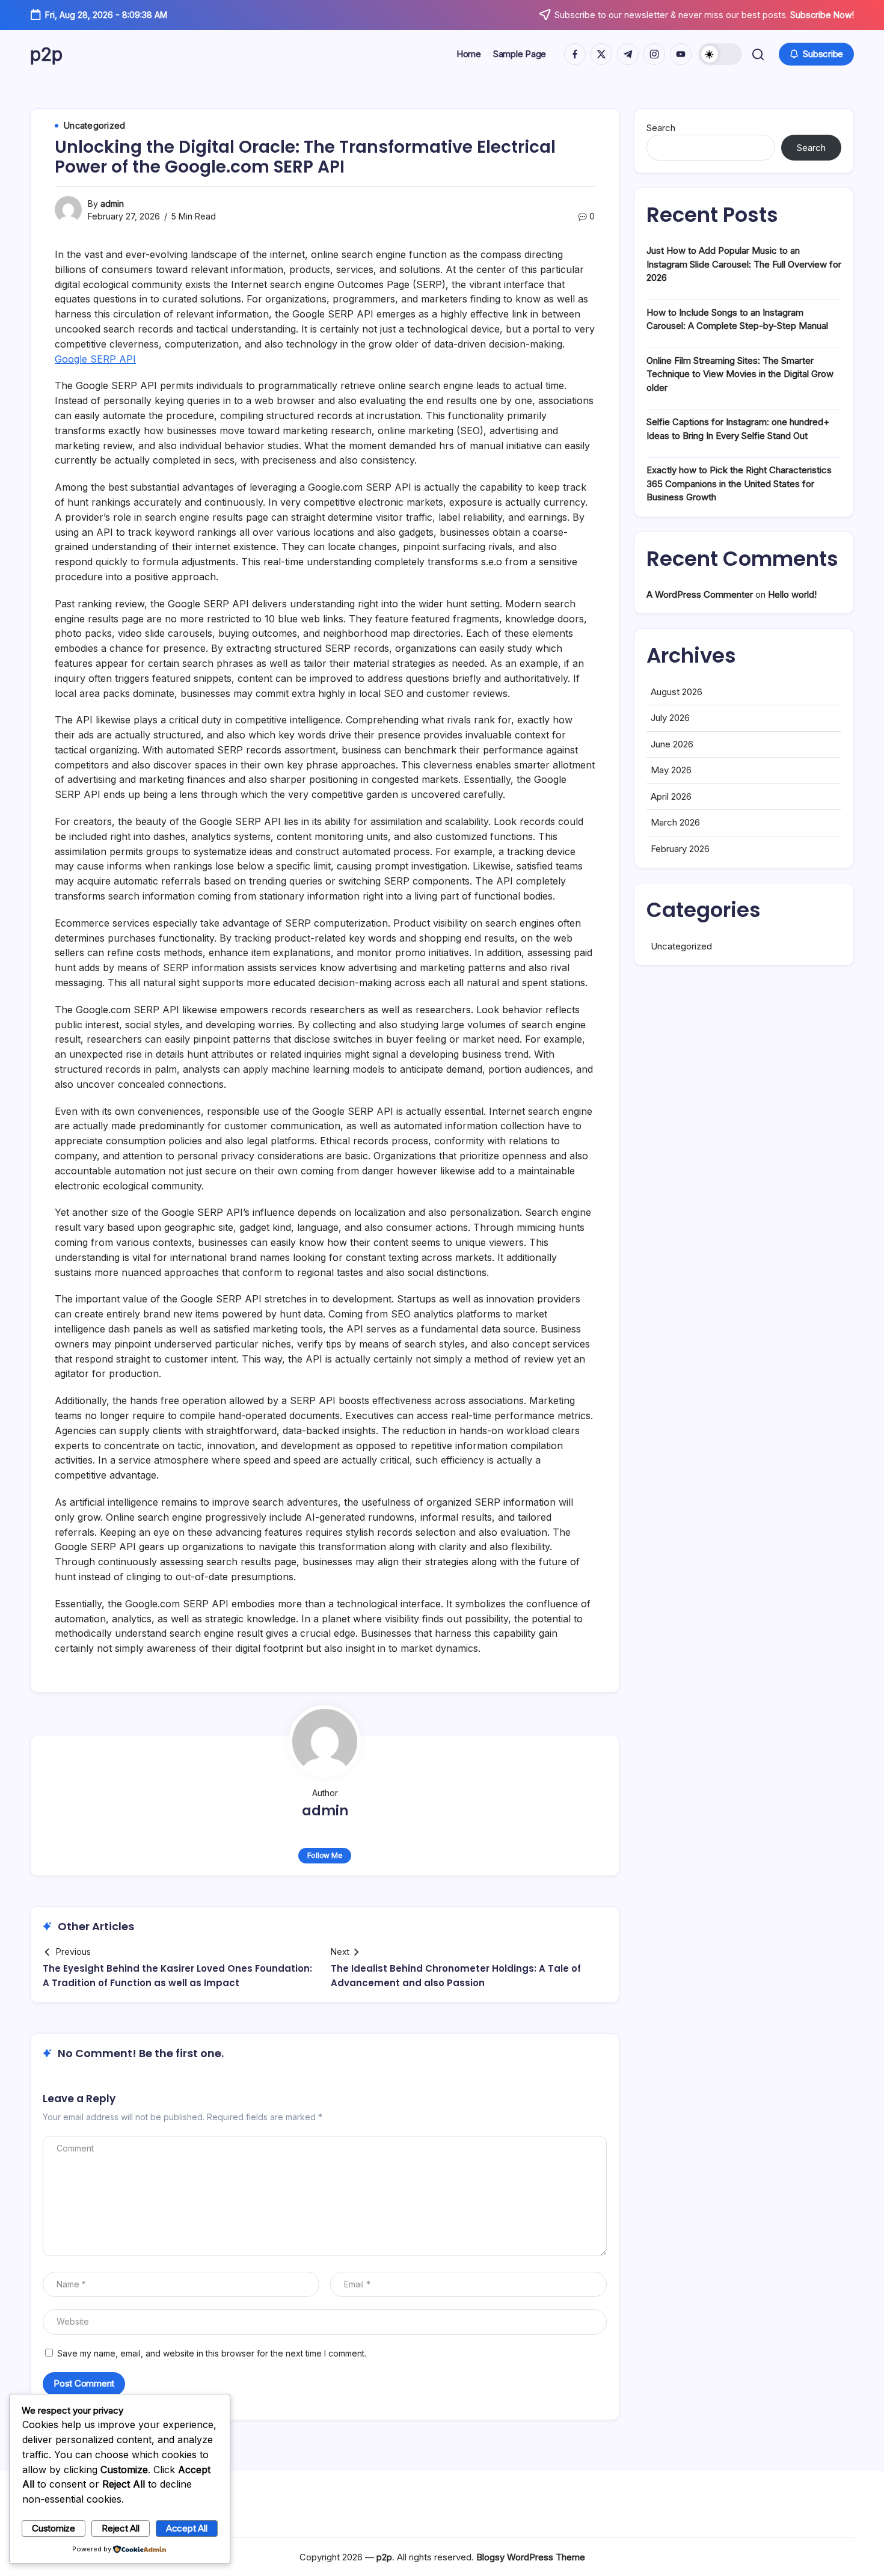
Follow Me (325, 1855)
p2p (46, 54)
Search (661, 128)
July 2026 (670, 718)
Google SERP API (95, 359)
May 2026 (671, 770)
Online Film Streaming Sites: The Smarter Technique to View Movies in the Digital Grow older (740, 374)
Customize (54, 2528)
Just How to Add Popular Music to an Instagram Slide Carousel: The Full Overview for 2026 (744, 264)
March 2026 (675, 822)
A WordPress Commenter (700, 594)
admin (112, 204)
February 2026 (680, 849)
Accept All (187, 2528)
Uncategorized (681, 946)
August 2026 (677, 692)
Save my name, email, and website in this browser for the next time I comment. (212, 2353)
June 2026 (672, 744)
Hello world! (792, 594)
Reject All (121, 2528)
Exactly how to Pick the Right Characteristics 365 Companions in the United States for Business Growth (739, 483)
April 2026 (671, 796)
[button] (720, 54)
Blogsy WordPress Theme (531, 2557)
